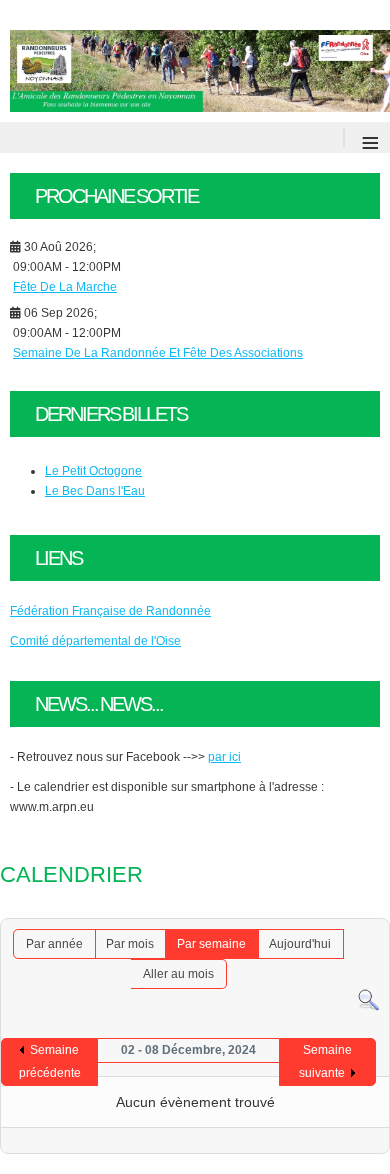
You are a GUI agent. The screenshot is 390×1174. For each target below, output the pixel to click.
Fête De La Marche (65, 287)
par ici (224, 757)
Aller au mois (178, 974)
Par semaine (211, 944)
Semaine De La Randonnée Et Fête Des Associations (158, 353)
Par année (54, 944)
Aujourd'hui (300, 944)
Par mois (130, 944)
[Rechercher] (368, 1008)
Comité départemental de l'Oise (95, 641)
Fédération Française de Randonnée (110, 611)
